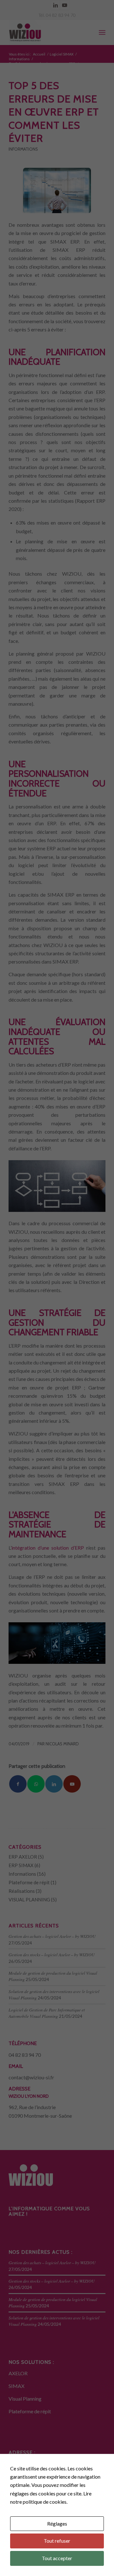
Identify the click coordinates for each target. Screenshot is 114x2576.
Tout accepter (57, 2558)
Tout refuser (57, 2541)
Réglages (57, 2524)
